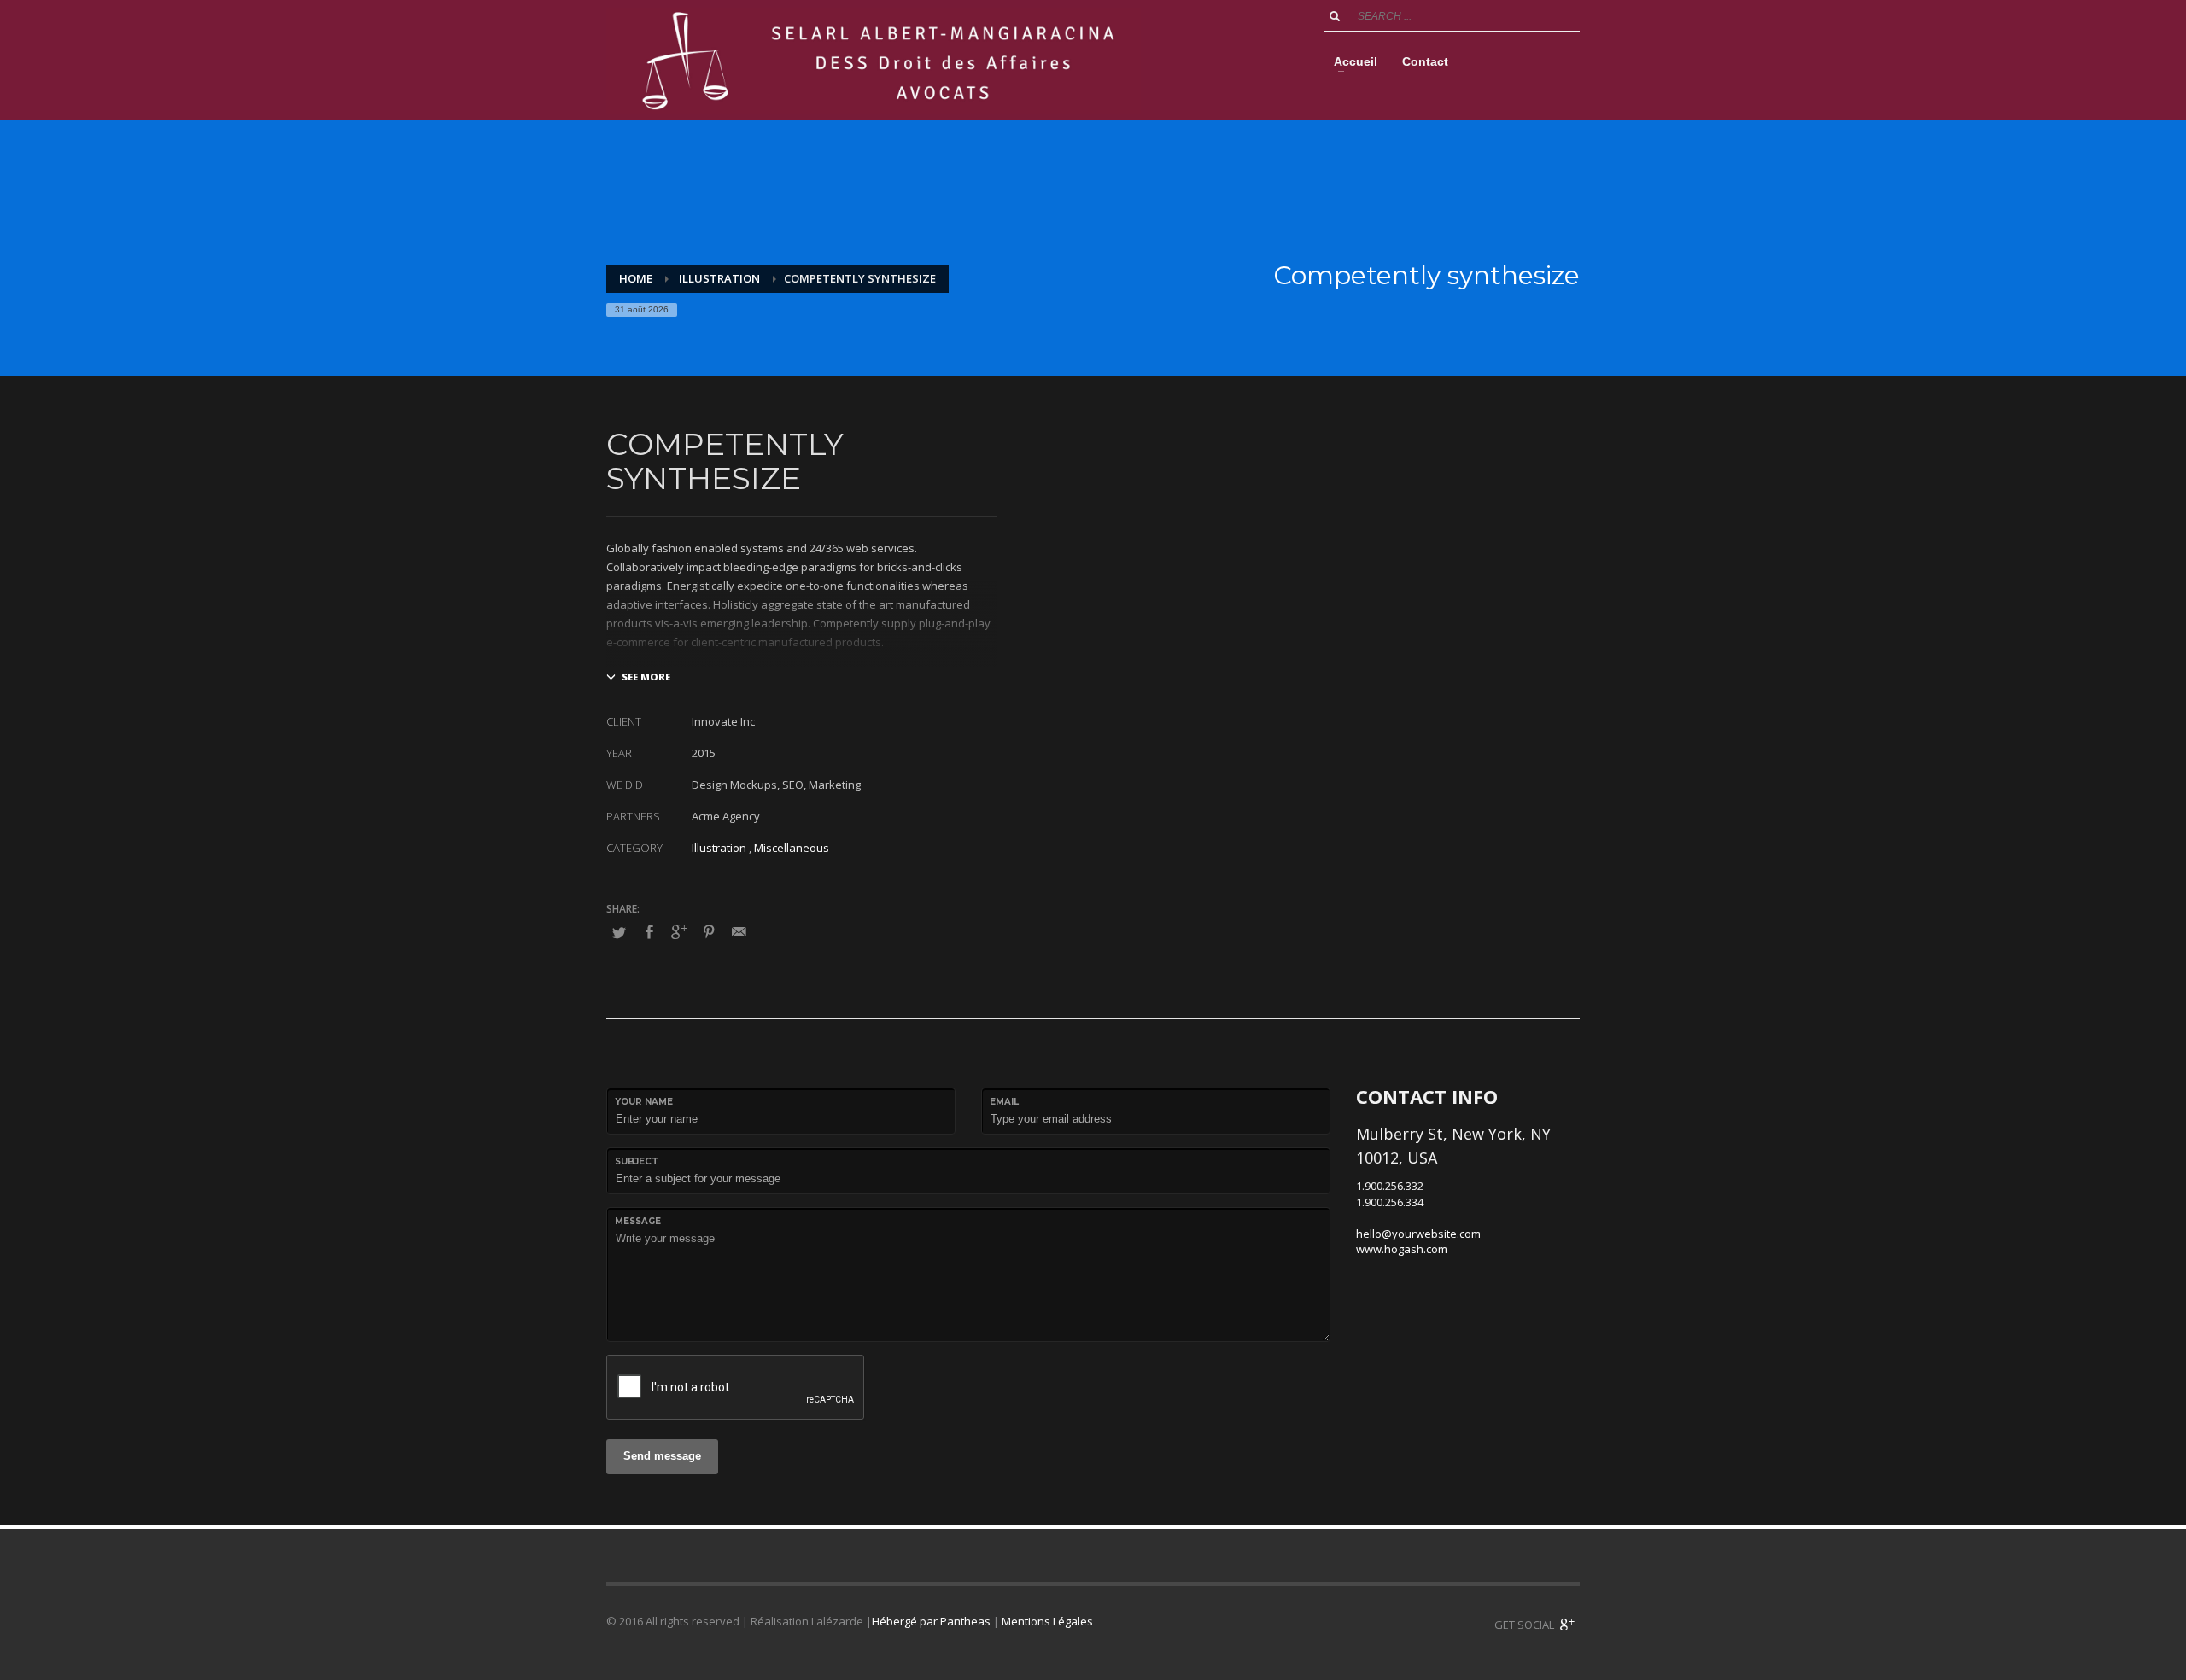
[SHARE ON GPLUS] (679, 931)
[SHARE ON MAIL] (739, 931)
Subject (637, 1161)
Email (1004, 1102)
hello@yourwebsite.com (1418, 1234)
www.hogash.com (1402, 1249)
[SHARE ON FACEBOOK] (649, 931)
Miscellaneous (792, 848)
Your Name (644, 1102)
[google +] (1567, 1625)
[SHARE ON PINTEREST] (709, 931)
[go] (1335, 16)
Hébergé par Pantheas (931, 1621)
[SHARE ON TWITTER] (619, 932)
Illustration (719, 848)
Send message (662, 1456)
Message (638, 1221)
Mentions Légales (1047, 1621)
